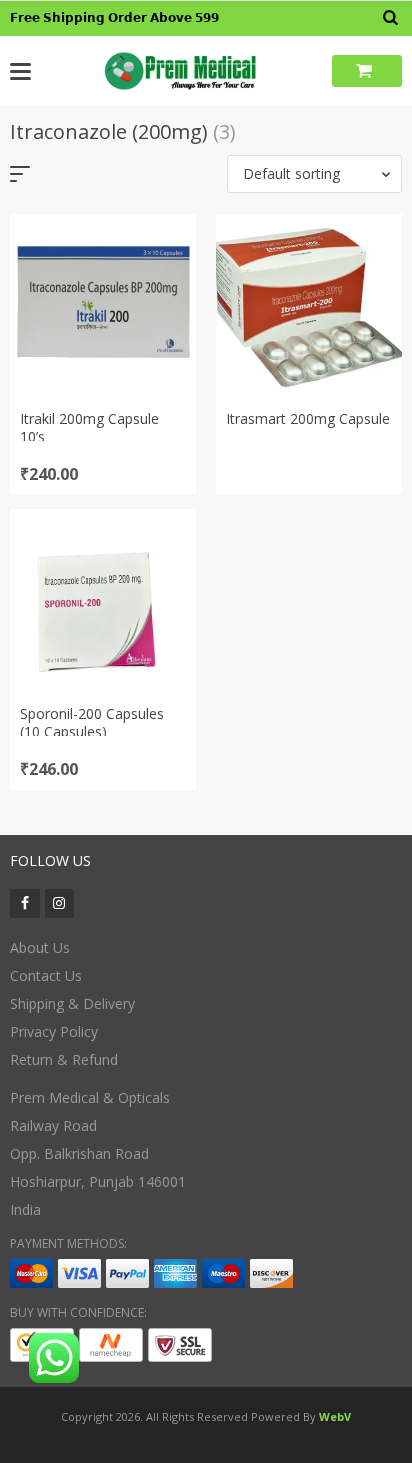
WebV (335, 1416)
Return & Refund (64, 1059)
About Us (40, 947)
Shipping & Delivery (72, 1003)
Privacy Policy (54, 1031)
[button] (314, 174)
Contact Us (46, 975)
